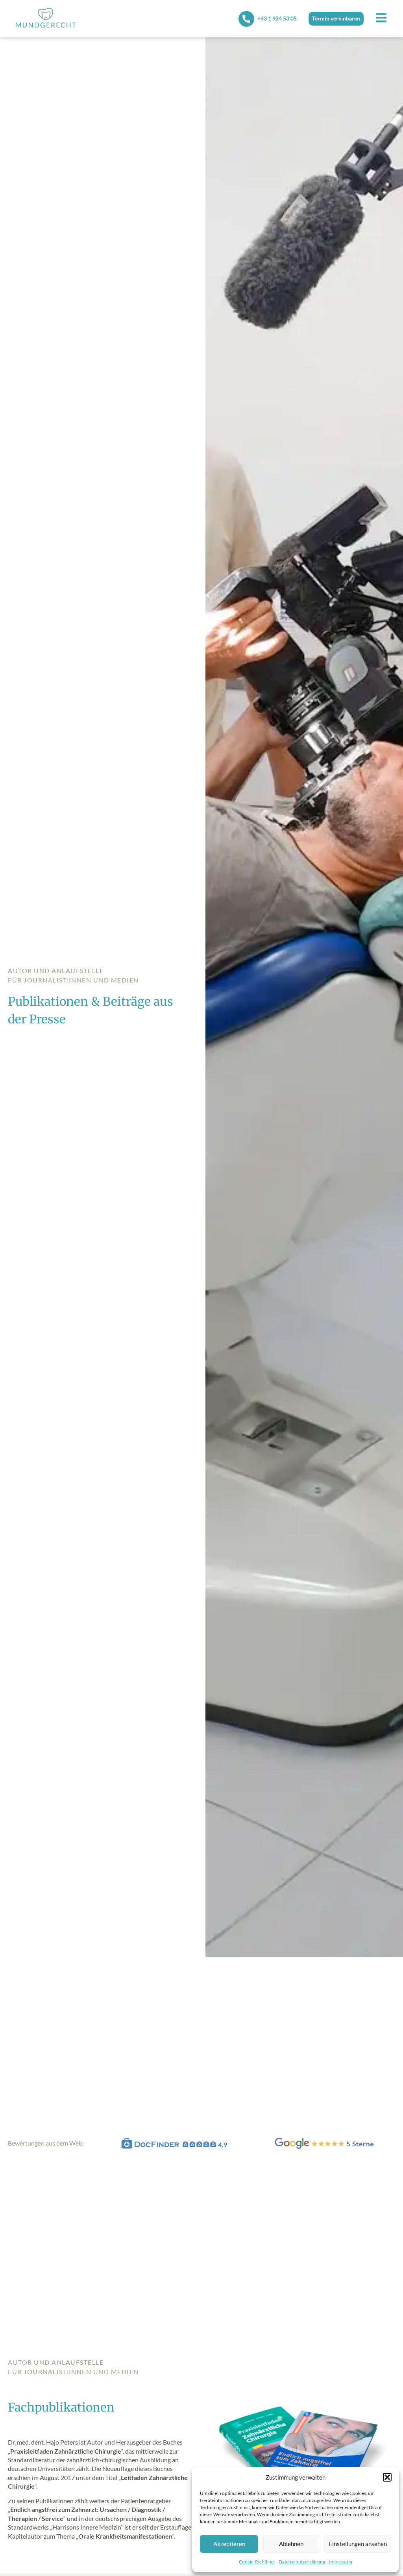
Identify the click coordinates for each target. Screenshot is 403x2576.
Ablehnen (291, 2544)
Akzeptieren (229, 2544)
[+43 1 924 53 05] (246, 19)
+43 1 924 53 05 (277, 18)
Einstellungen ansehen (358, 2544)
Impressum (341, 2562)
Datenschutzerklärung (302, 2562)
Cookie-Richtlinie (257, 2562)
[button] (387, 2477)
